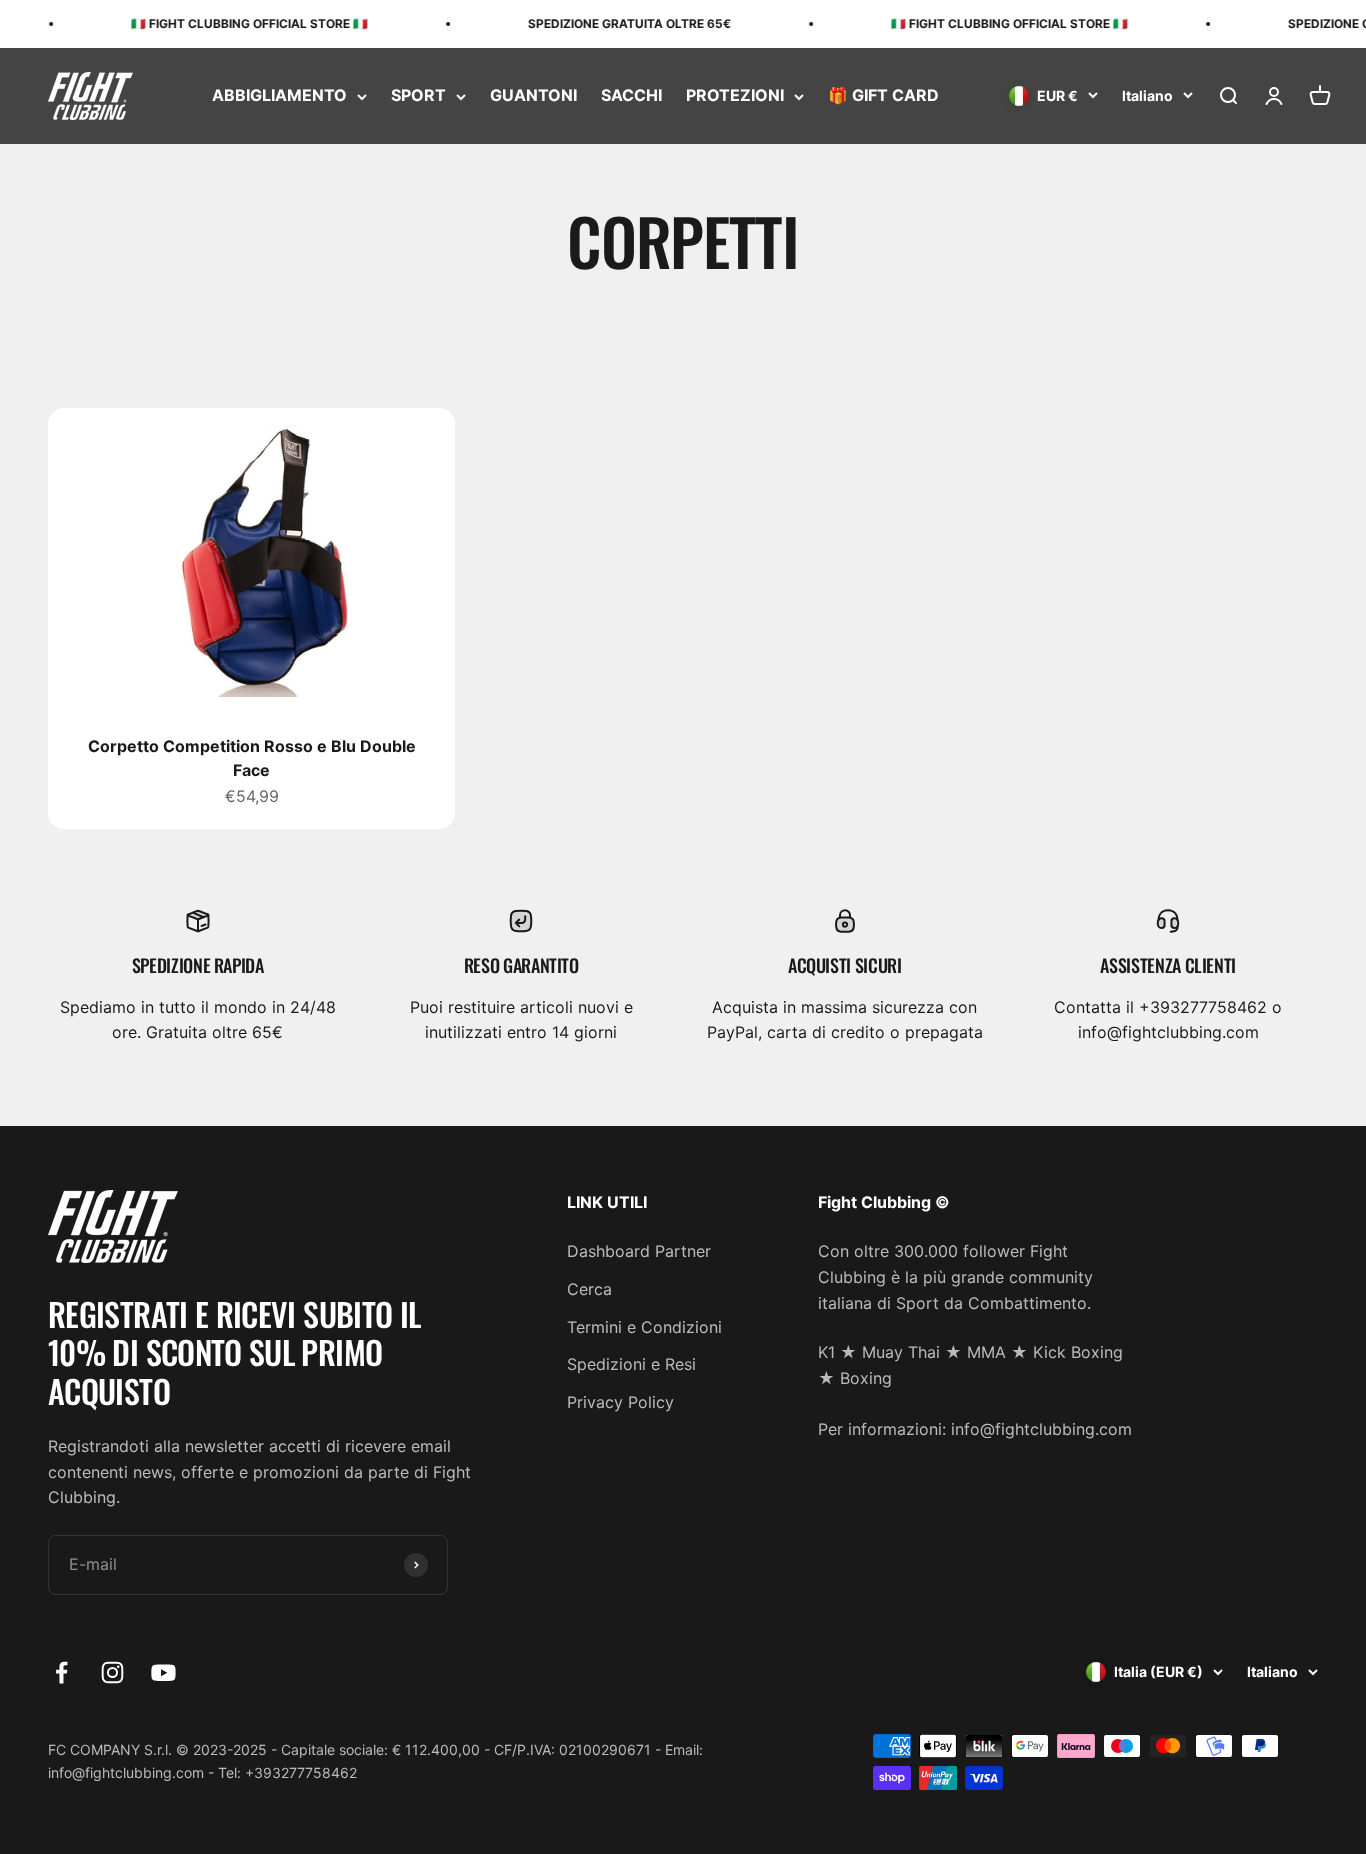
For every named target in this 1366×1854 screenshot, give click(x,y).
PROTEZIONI (735, 96)
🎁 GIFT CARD (883, 96)
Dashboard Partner (639, 1251)
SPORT (418, 96)
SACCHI (631, 96)
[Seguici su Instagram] (112, 1672)
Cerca (589, 1289)
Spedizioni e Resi (631, 1364)
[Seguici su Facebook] (61, 1672)
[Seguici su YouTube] (163, 1672)
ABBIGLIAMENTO (279, 96)
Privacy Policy (620, 1402)
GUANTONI (533, 96)
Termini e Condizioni (644, 1327)
